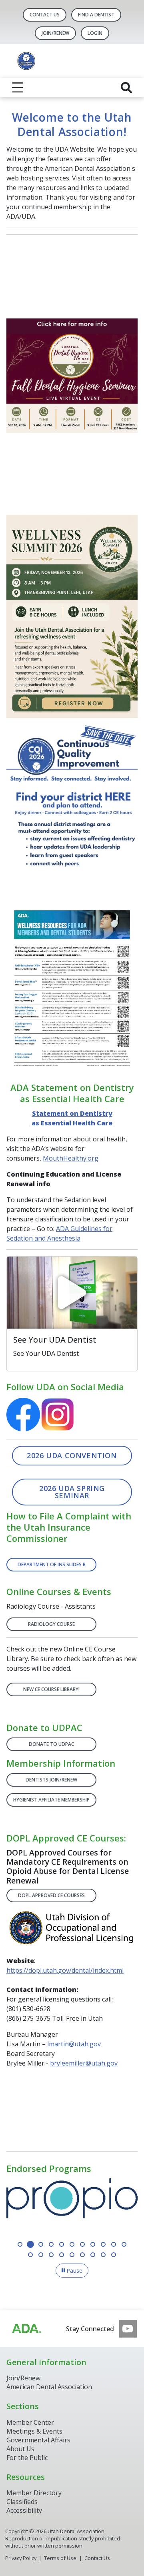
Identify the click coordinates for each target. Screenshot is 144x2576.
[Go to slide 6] (72, 2244)
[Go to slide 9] (103, 2244)
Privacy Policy (21, 2558)
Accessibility (24, 2510)
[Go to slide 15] (62, 2255)
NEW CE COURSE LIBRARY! (51, 1689)
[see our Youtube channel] (128, 2329)
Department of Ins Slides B (52, 1564)
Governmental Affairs (38, 2440)
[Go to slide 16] (72, 2255)
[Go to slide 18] (93, 2255)
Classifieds (22, 2502)
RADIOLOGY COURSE (51, 1624)
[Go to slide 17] (82, 2255)
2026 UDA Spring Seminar (72, 1492)
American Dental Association (49, 2387)
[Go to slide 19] (103, 2255)
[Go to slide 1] (20, 2244)
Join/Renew (23, 2378)
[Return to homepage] (72, 61)
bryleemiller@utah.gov (84, 2063)
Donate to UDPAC (51, 1744)
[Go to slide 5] (62, 2244)
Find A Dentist (96, 15)
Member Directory (34, 2493)
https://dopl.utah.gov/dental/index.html (65, 1970)
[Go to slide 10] (114, 2244)
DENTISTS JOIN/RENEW (51, 1780)
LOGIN (95, 33)
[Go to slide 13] (41, 2255)
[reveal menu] (18, 88)
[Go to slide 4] (51, 2244)
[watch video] (72, 1293)
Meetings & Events (34, 2431)
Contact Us (45, 15)
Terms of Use (60, 2558)
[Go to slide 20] (114, 2255)
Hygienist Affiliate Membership (51, 1800)
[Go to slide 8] (93, 2244)
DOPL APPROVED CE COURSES (51, 1895)
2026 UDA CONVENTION (72, 1455)
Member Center (30, 2422)
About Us (20, 2449)
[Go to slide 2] (30, 2244)
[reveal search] (126, 88)
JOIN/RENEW (55, 33)
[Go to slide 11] (124, 2244)
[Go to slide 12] (30, 2255)
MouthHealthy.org (71, 1158)
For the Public (27, 2458)
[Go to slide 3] (41, 2244)
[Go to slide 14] (51, 2255)
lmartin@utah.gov (74, 2044)
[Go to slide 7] (82, 2244)
